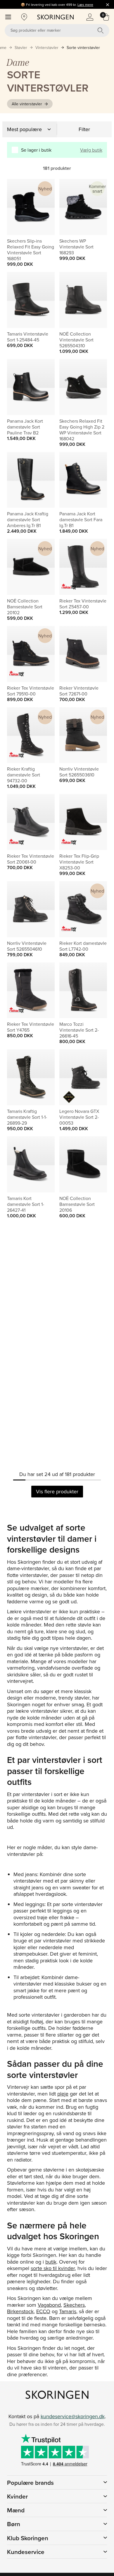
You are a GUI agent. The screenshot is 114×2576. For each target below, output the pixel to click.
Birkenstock (20, 2311)
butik (51, 2262)
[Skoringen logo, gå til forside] (55, 17)
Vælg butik (91, 150)
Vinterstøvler (47, 48)
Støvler (21, 48)
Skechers (74, 2305)
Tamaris (68, 2311)
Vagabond (49, 2305)
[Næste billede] (43, 207)
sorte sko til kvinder (53, 2268)
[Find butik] (24, 17)
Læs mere (85, 5)
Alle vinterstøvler (27, 104)
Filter (84, 129)
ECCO (43, 2311)
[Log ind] (90, 17)
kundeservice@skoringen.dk (73, 2416)
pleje (63, 2094)
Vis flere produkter (57, 1491)
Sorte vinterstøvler (83, 48)
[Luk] (108, 4)
